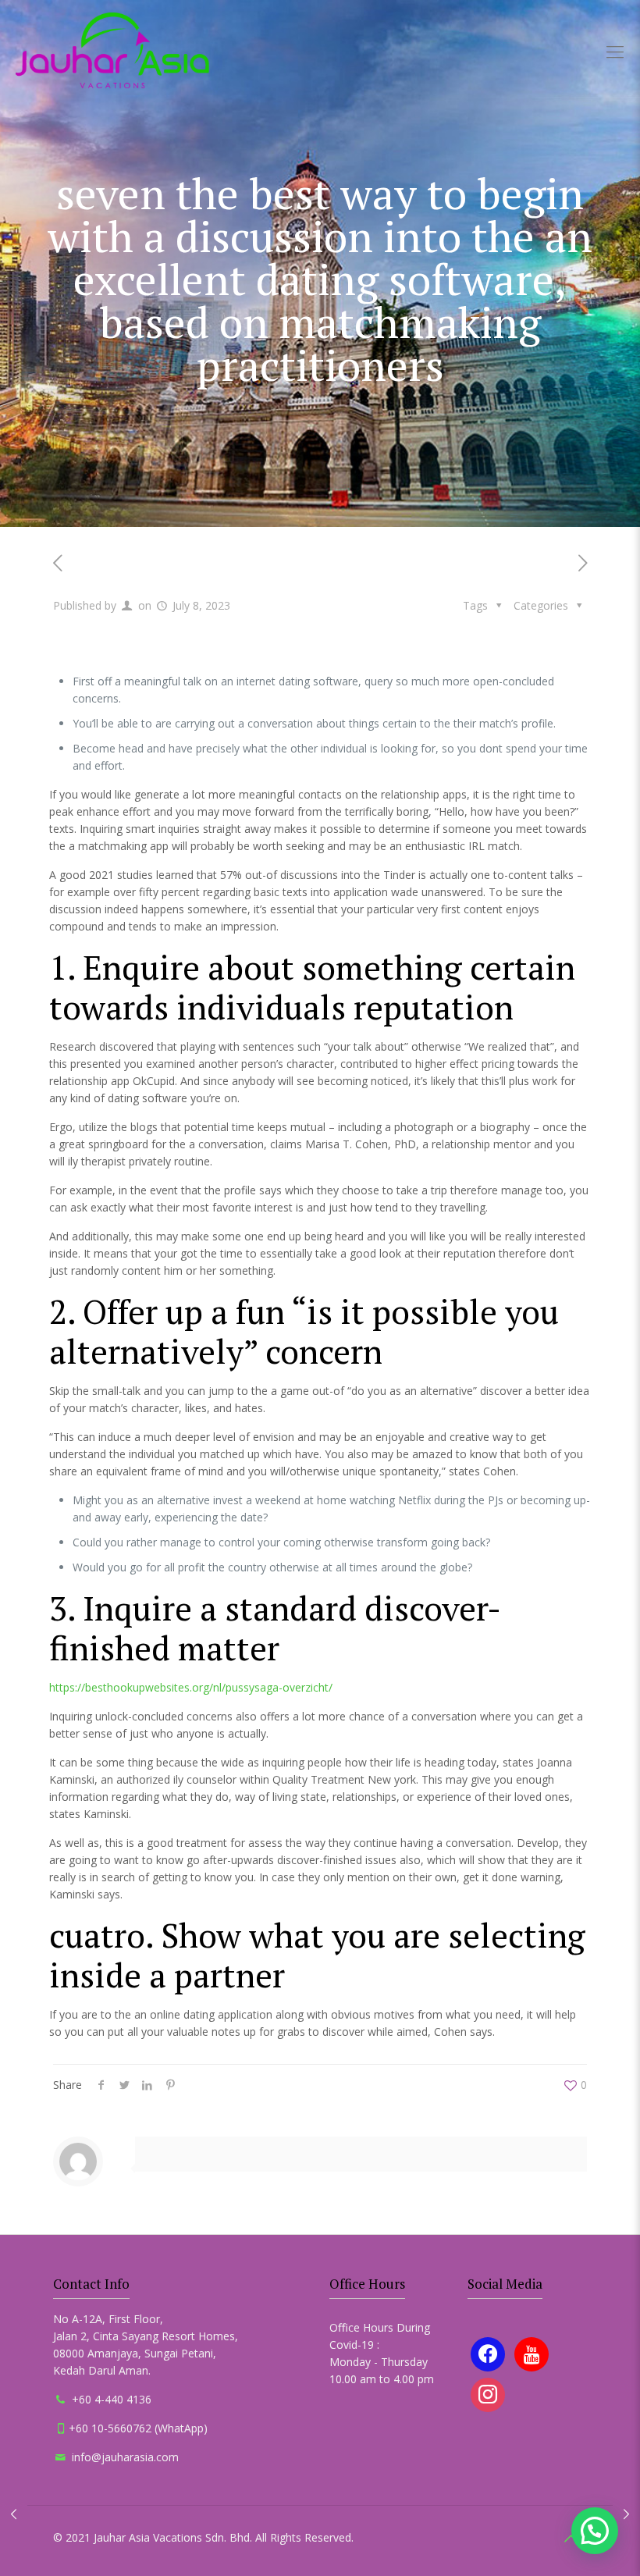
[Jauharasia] (112, 51)
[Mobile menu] (615, 51)
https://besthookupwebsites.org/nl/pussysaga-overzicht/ (191, 1687)
